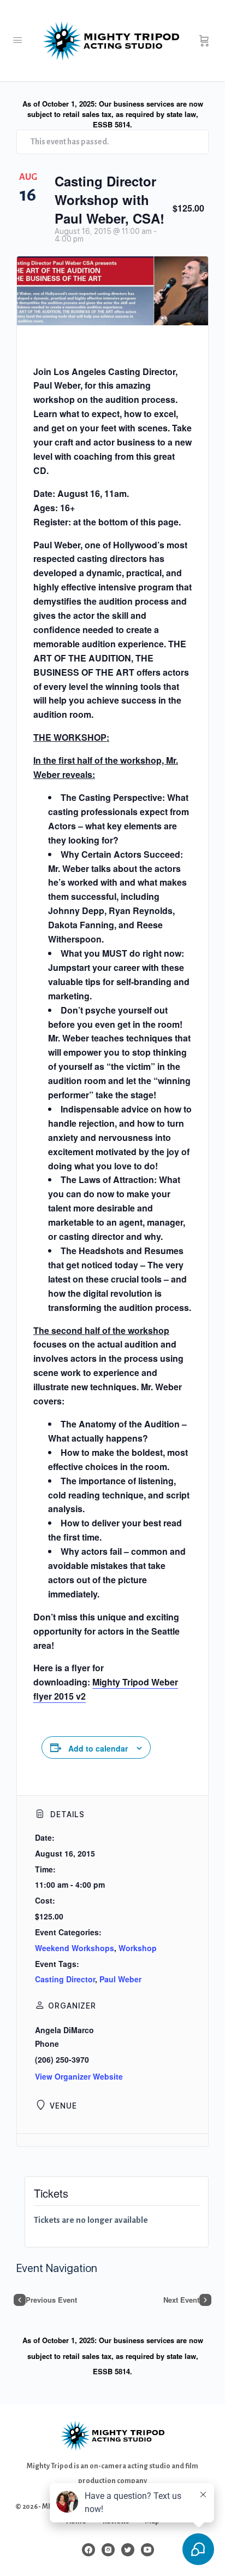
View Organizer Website (79, 2076)
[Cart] (204, 41)
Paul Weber (120, 1979)
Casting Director (65, 1979)
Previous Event (51, 2300)
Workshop (138, 1948)
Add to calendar (98, 1748)
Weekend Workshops (75, 1948)
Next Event (181, 2300)
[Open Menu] (17, 40)
